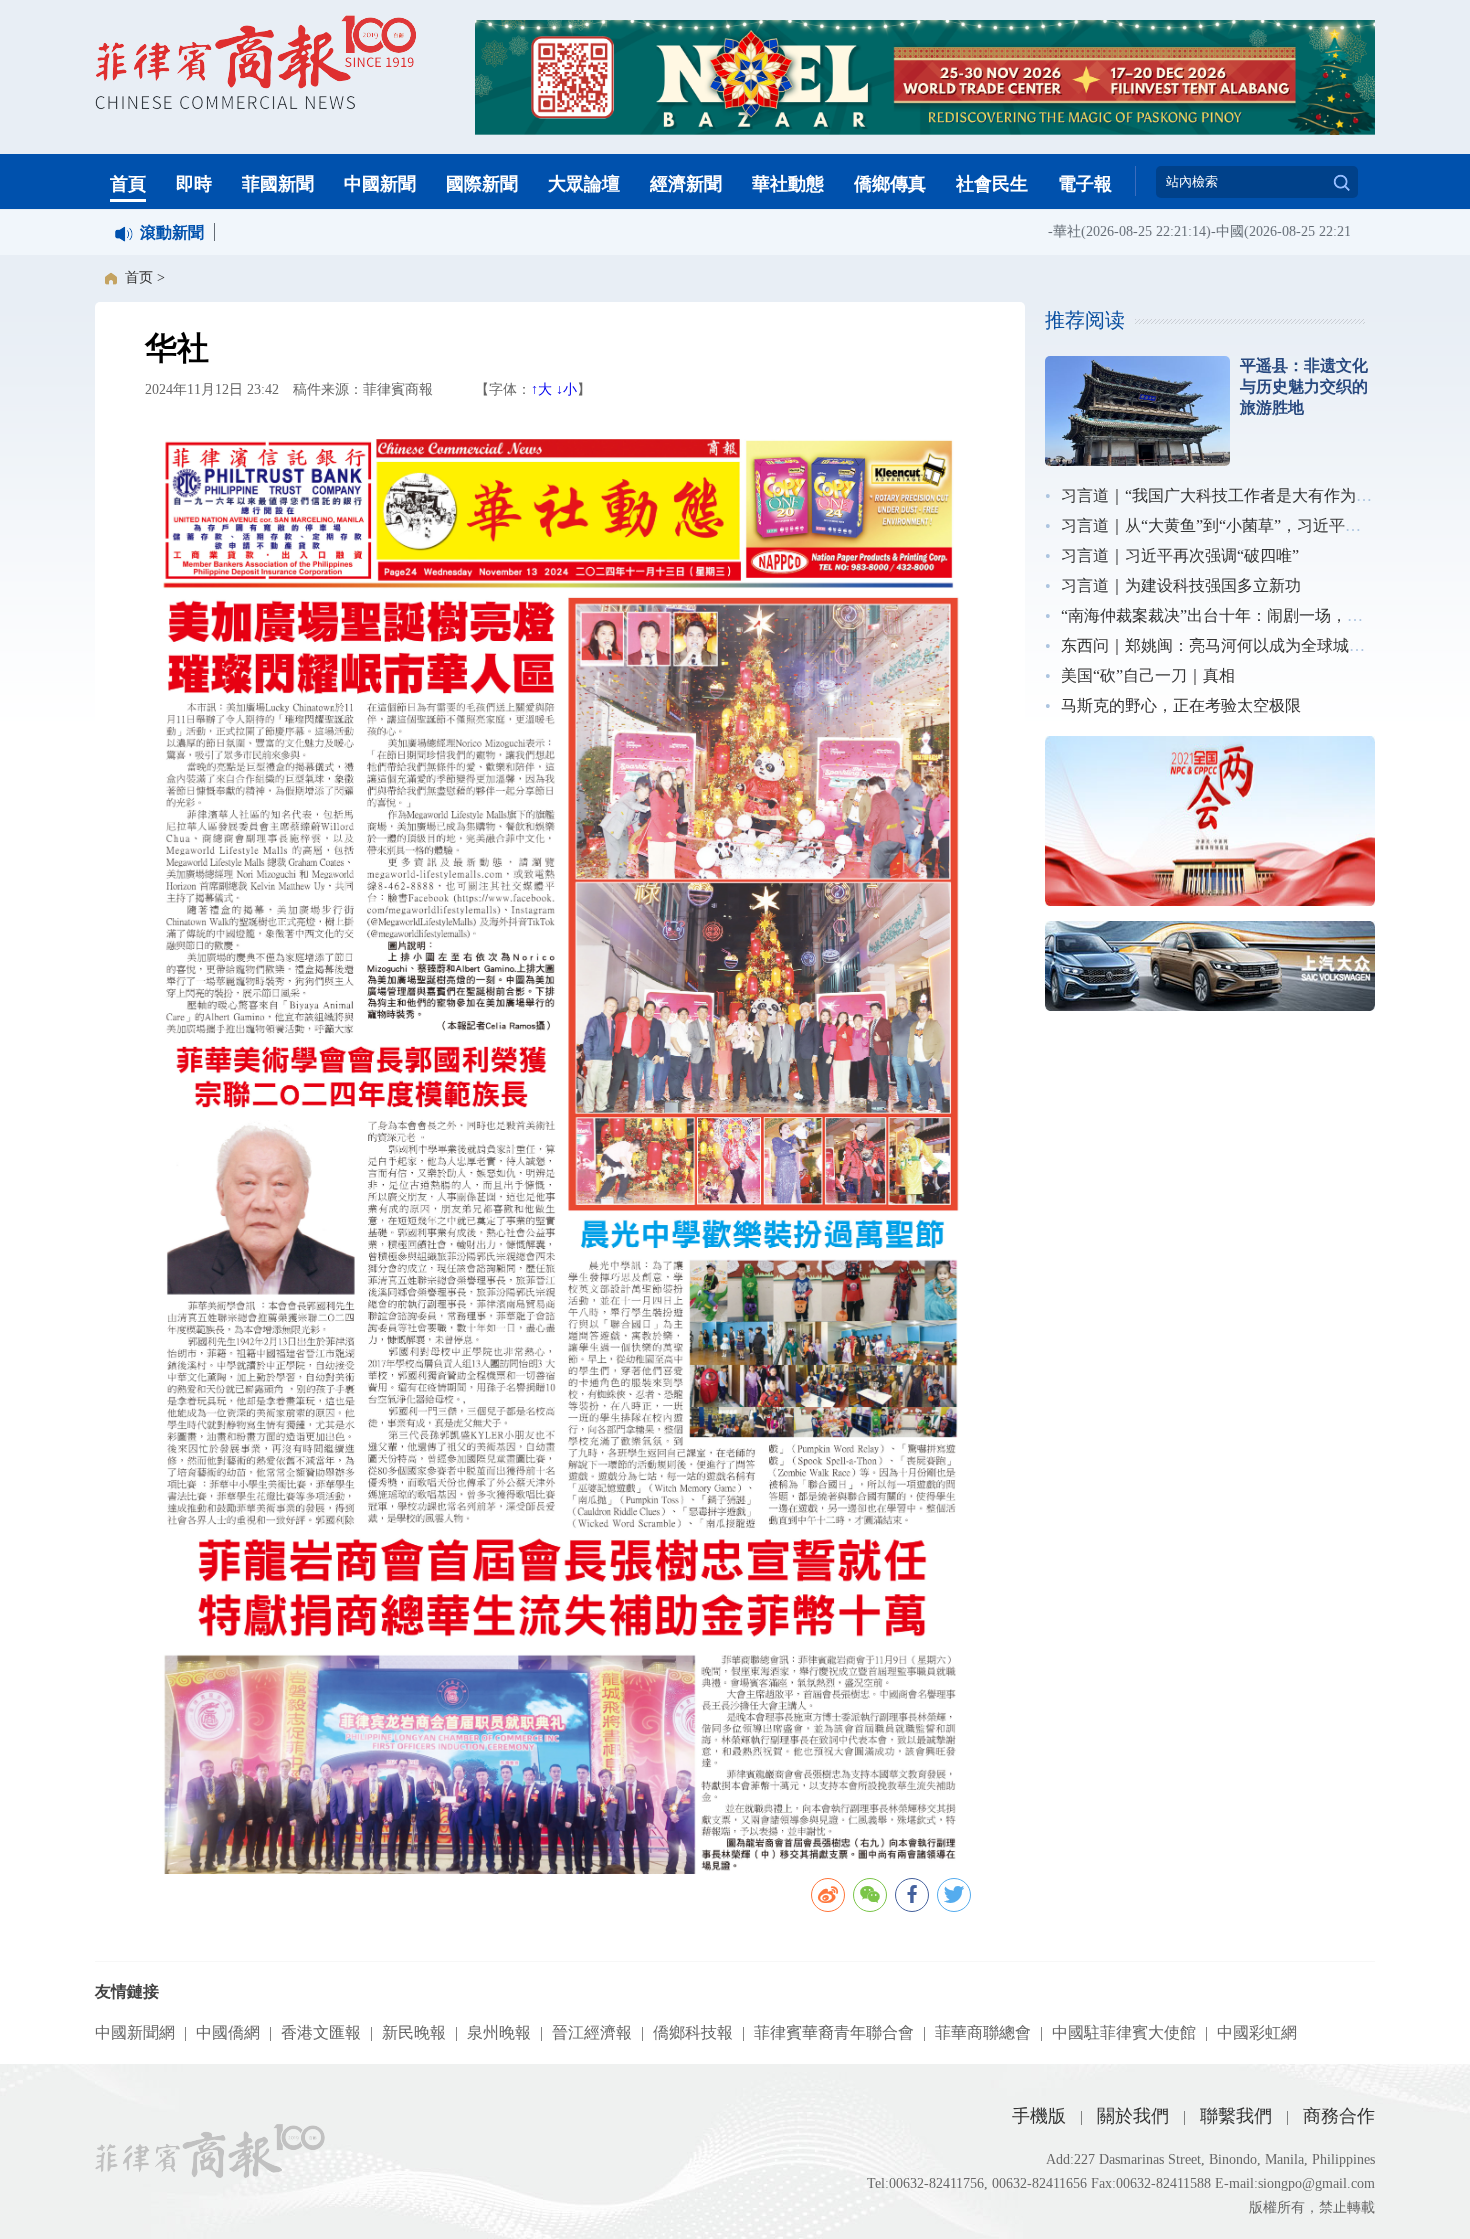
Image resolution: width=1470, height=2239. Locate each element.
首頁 (128, 184)
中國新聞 (380, 184)
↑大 (541, 389)
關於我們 (1133, 2116)
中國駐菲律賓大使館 (1124, 2032)
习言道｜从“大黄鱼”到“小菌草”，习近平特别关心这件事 (1259, 525)
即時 (194, 184)
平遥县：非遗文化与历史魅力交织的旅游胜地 (1304, 386)
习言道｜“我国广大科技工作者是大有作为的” (1220, 495)
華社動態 (788, 184)
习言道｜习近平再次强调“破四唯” (1180, 555)
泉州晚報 (499, 2032)
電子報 (1085, 184)
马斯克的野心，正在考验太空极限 (1181, 705)
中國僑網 (228, 2032)
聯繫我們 (1236, 2116)
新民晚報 (414, 2032)
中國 (1200, 231)
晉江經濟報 (592, 2032)
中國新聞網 (135, 2032)
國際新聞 (482, 184)
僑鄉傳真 (890, 184)
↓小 (566, 389)
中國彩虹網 (1257, 2032)
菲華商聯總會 (983, 2032)
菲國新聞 (278, 184)
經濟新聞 (686, 184)
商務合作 (1339, 2116)
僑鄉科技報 (693, 2032)
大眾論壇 (584, 184)
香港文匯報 (321, 2032)
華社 (1037, 231)
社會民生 (992, 184)
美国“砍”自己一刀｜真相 (1148, 675)
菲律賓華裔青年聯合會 (834, 2032)
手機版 (1039, 2116)
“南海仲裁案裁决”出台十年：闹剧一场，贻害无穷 (1236, 615)
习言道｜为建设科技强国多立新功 (1181, 585)
